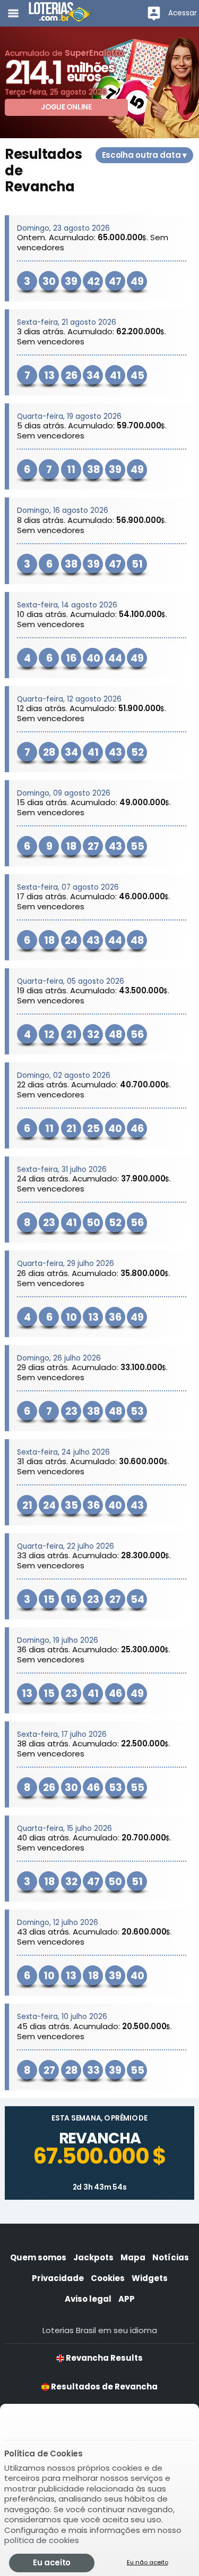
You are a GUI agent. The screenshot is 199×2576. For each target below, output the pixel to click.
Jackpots (93, 2257)
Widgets (150, 2278)
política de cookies (42, 2540)
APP (127, 2299)
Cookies (108, 2278)
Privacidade (58, 2278)
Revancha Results (103, 2358)
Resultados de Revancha (103, 2387)
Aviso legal (88, 2299)
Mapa (133, 2257)
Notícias (171, 2257)
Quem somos (38, 2257)
